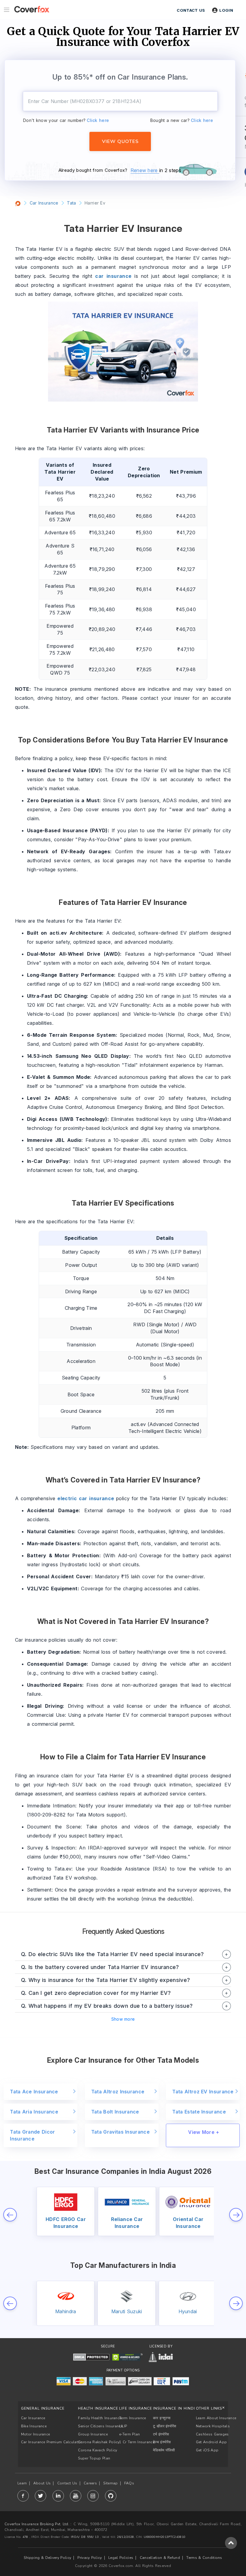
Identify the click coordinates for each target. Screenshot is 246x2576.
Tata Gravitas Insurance (120, 2132)
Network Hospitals (213, 2426)
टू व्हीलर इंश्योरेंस (165, 2426)
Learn (22, 2483)
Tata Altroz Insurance (118, 2092)
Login (226, 10)
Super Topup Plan (94, 2458)
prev (10, 2215)
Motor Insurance (36, 2434)
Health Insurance (98, 2408)
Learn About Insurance (216, 2418)
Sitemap (110, 2483)
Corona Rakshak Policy (99, 2442)
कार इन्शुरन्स (162, 2418)
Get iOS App (207, 2450)
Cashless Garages (212, 2434)
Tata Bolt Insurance (115, 2112)
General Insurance (43, 2408)
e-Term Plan (129, 2434)
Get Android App (211, 2442)
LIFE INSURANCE (136, 2408)
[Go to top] (231, 2543)
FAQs (129, 2483)
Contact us (191, 10)
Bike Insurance (34, 2426)
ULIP (123, 2426)
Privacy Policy (90, 2558)
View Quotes (120, 141)
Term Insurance (132, 2418)
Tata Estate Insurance (199, 2112)
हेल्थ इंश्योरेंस (162, 2442)
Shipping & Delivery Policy (47, 2558)
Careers (90, 2483)
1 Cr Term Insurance (137, 2442)
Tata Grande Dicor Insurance (32, 2135)
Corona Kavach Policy (97, 2450)
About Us (42, 2483)
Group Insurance (93, 2434)
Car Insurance (33, 2418)
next (236, 2215)
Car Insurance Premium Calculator (51, 2442)
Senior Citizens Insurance (100, 2426)
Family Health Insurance (100, 2418)
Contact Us (67, 2483)
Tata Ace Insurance (34, 2092)
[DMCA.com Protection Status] (91, 2357)
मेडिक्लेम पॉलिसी (164, 2450)
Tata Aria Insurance (34, 2112)
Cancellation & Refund (160, 2558)
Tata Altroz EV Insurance (203, 2092)
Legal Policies (121, 2558)
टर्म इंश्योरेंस (161, 2434)
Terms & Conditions (204, 2558)
